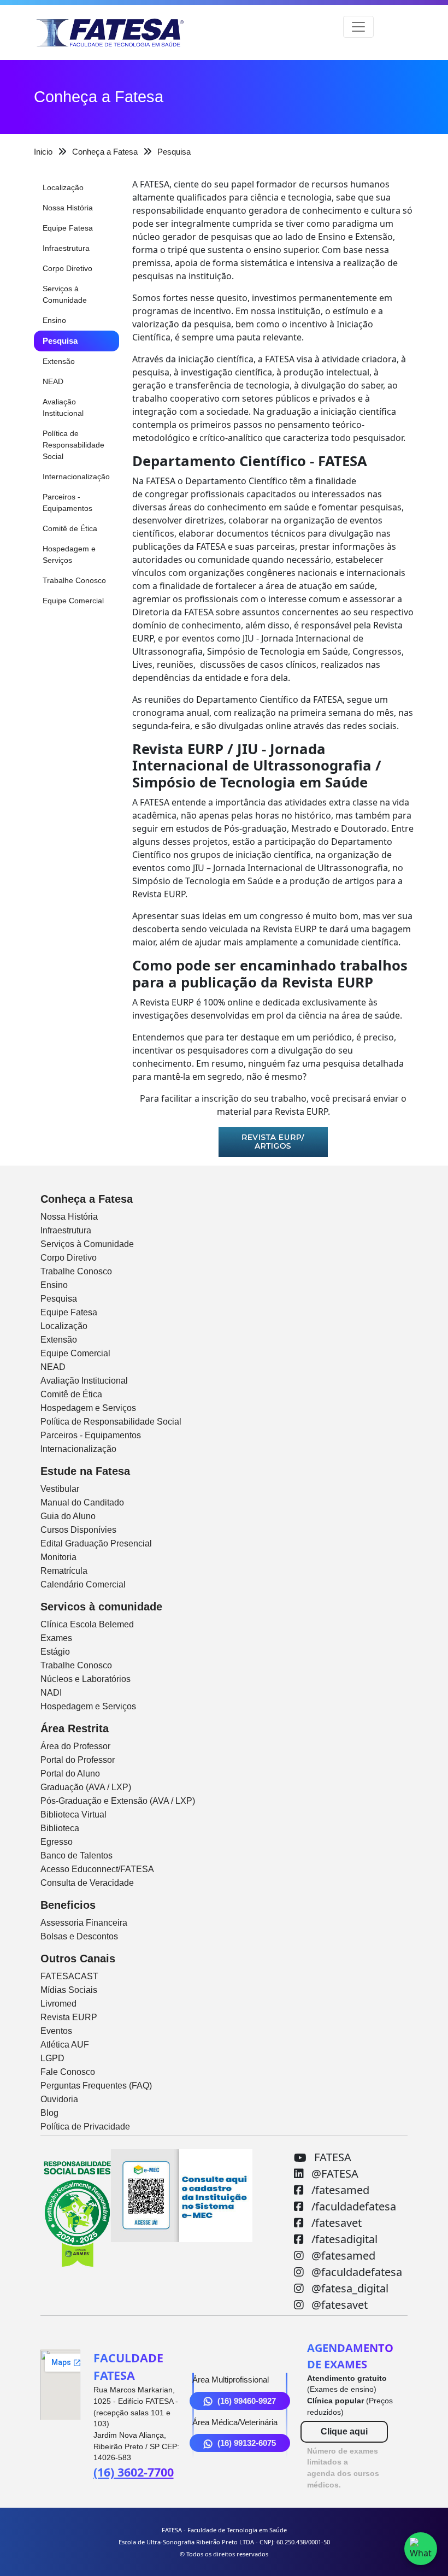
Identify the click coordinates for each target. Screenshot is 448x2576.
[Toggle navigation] (358, 27)
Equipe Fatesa (68, 228)
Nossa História (68, 208)
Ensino (54, 320)
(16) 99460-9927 (247, 2401)
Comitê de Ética (70, 528)
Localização (63, 187)
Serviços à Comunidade (65, 294)
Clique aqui (344, 2431)
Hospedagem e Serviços (69, 554)
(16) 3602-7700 (134, 2472)
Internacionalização (76, 477)
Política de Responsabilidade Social (73, 445)
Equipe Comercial (73, 601)
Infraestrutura (66, 248)
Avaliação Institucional (63, 407)
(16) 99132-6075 (247, 2443)
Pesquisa (60, 341)
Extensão (59, 361)
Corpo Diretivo (67, 268)
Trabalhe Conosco (74, 580)
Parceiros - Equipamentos (67, 502)
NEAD (53, 381)
